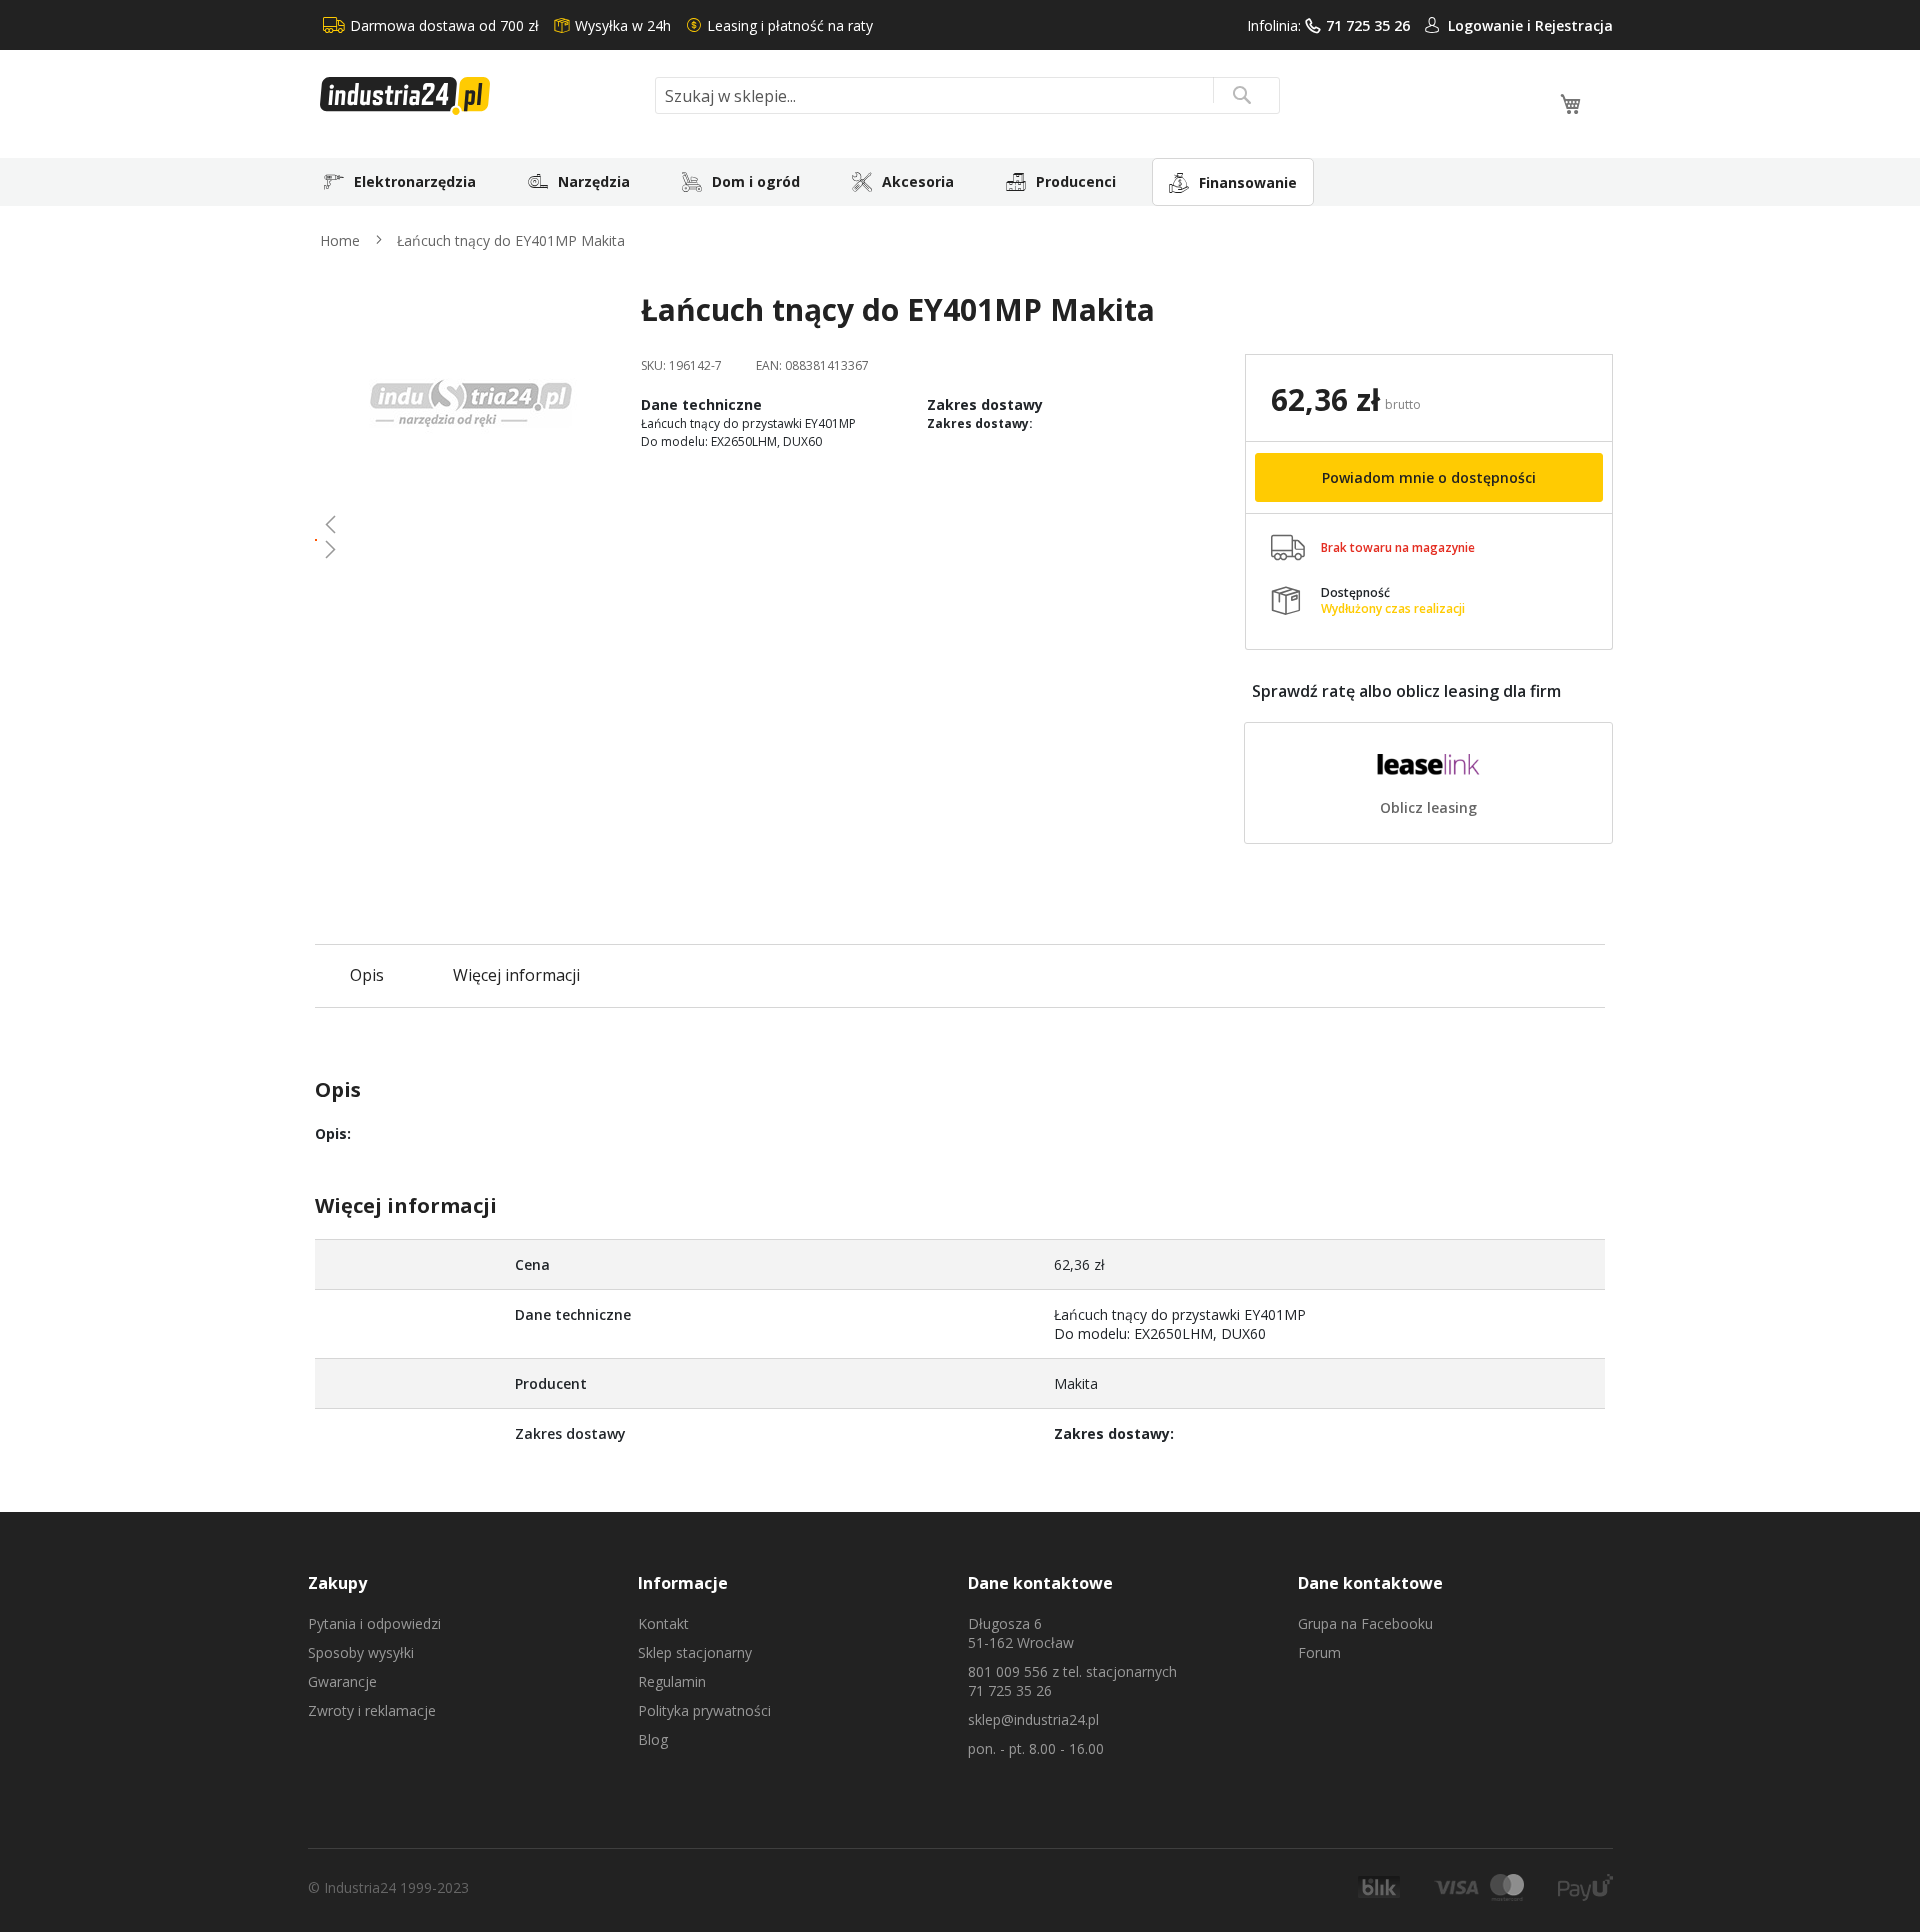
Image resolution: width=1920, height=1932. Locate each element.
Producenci (1076, 181)
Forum (1319, 1652)
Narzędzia (594, 181)
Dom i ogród (756, 181)
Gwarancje (342, 1681)
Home (340, 240)
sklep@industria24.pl (1033, 1719)
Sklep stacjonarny (695, 1652)
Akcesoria (918, 181)
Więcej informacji (516, 975)
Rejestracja (1574, 25)
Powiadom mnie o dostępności (1429, 477)
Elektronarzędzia (415, 181)
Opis (367, 975)
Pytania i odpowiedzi (374, 1623)
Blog (653, 1739)
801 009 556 (1008, 1671)
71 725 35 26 (1368, 25)
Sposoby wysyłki (361, 1652)
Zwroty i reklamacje (372, 1710)
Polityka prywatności (704, 1710)
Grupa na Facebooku (1365, 1623)
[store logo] (480, 96)
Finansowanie (1248, 182)
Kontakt (663, 1623)
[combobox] (967, 95)
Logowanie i (1491, 25)
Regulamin (672, 1681)
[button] (470, 524)
